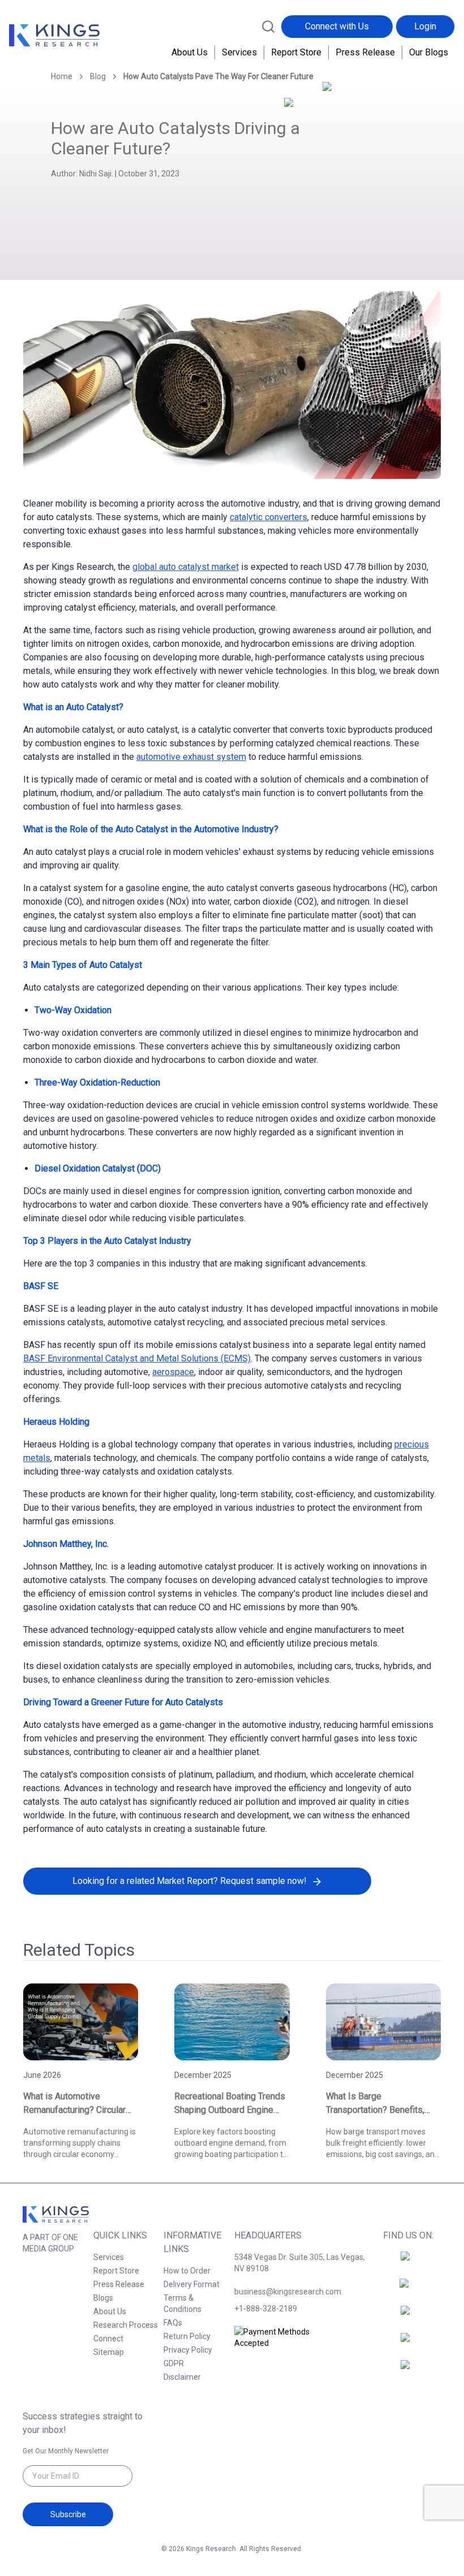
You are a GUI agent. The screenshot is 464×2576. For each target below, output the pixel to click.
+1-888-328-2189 (266, 2309)
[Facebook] (409, 2263)
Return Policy (187, 2336)
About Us (190, 52)
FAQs (173, 2323)
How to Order (187, 2271)
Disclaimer (182, 2377)
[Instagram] (409, 2290)
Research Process (126, 2325)
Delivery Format (192, 2284)
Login (425, 26)
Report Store (296, 52)
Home (62, 76)
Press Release (365, 52)
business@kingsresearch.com (288, 2292)
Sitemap (109, 2352)
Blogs (103, 2298)
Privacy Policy (188, 2350)
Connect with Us (337, 26)
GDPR (174, 2363)
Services (239, 52)
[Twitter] (409, 2344)
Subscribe (68, 2514)
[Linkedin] (409, 2317)
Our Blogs (429, 52)
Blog (98, 76)
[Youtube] (409, 2371)
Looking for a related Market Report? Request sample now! (190, 1881)
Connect (108, 2339)
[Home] (54, 36)
